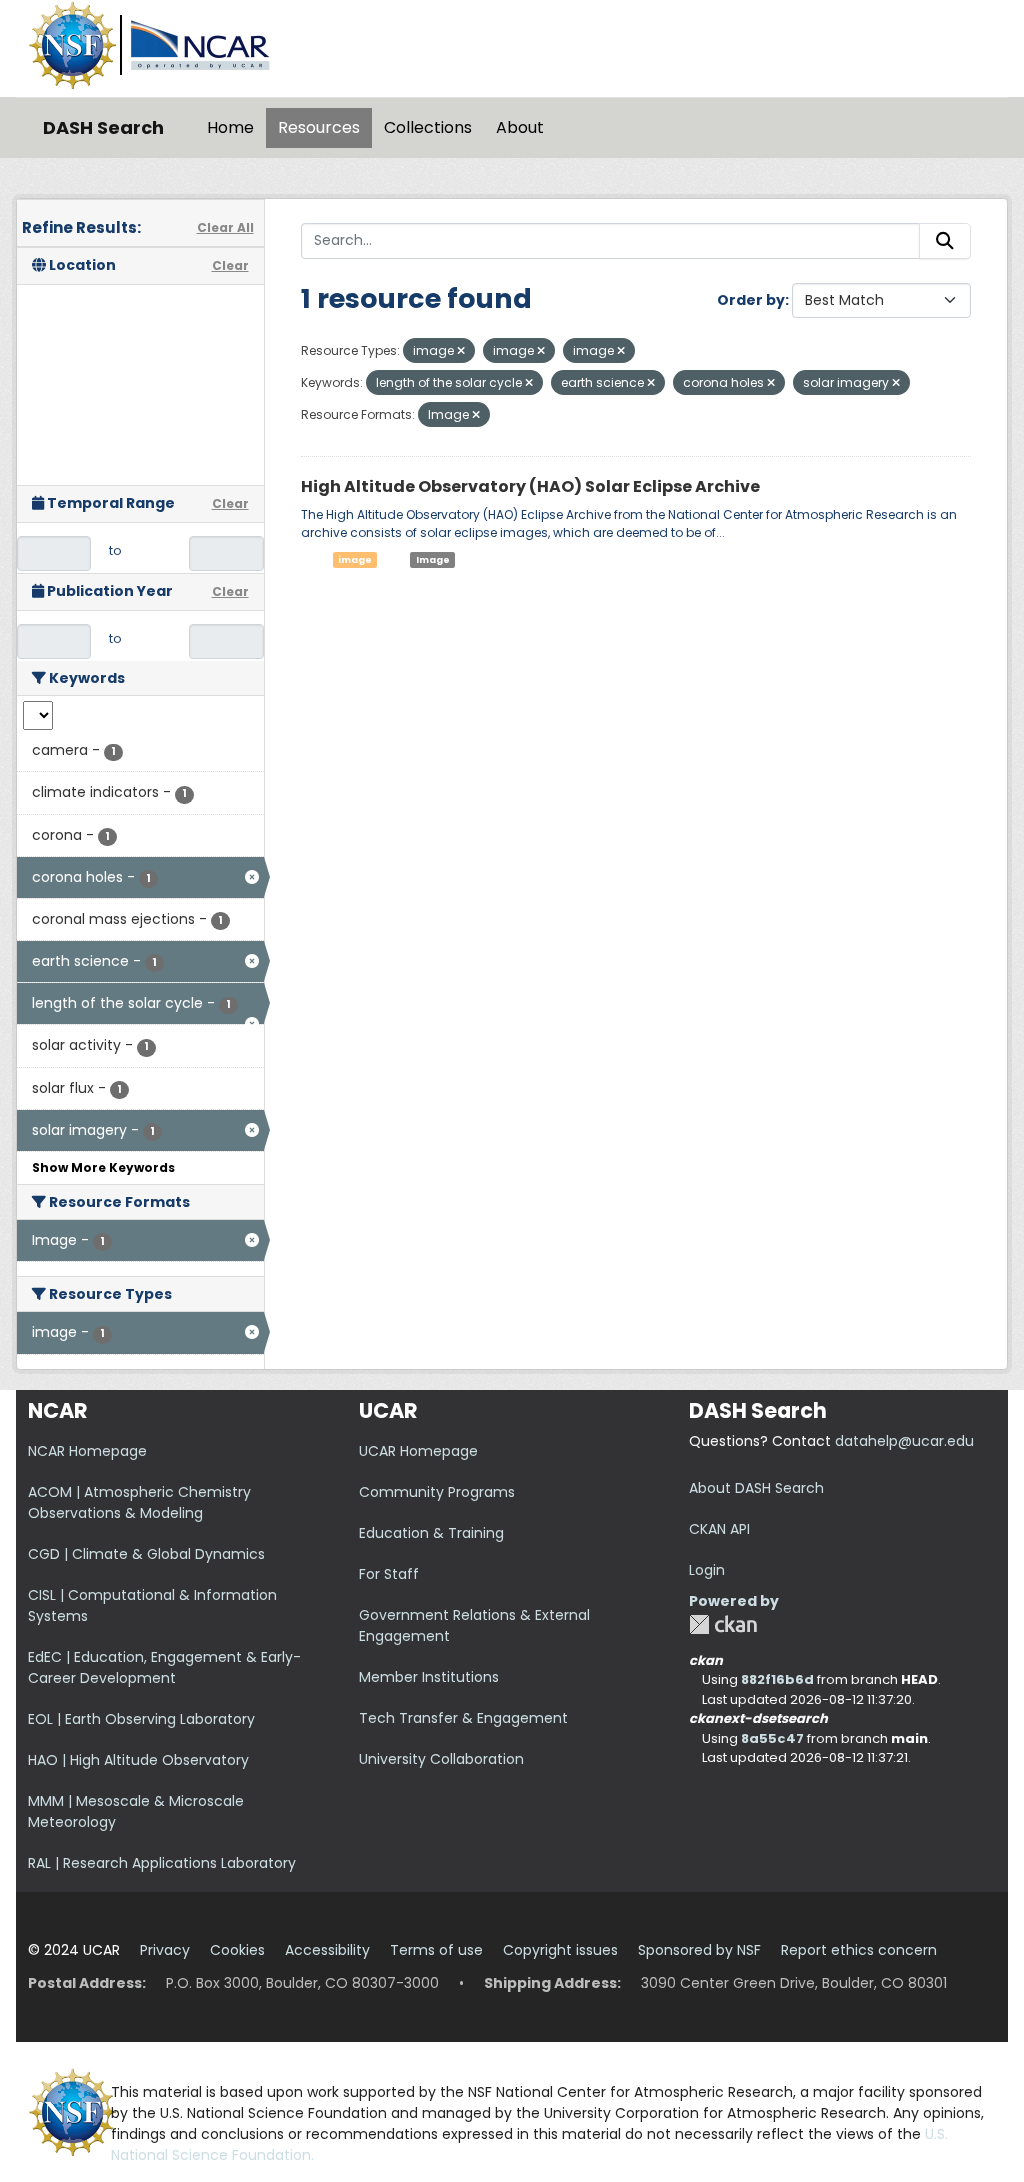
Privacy (165, 1950)
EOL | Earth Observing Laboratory (141, 1719)
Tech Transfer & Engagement (463, 1718)
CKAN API (719, 1529)
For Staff (389, 1574)
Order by (751, 300)
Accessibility (327, 1950)
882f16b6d (777, 1679)
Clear (230, 265)
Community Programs (437, 1492)
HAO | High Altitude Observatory (138, 1760)
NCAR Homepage (87, 1451)
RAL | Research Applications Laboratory (162, 1863)
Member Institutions (429, 1677)
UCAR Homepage (418, 1451)
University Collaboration (441, 1759)
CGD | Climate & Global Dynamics (146, 1554)
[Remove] (461, 351)
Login (707, 1570)
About (520, 127)
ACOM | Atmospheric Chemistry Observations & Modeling (139, 1502)
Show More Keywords (103, 1167)
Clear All (225, 227)
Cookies (237, 1950)
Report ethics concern (859, 1950)
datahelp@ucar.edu (904, 1441)
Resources (319, 127)
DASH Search (103, 127)
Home (230, 127)
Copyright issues (560, 1950)
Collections (428, 127)
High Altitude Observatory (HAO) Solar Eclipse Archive (530, 486)
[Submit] (945, 241)
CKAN (723, 1624)
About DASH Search (756, 1488)
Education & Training (431, 1533)
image (355, 560)
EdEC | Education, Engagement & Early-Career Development (164, 1667)
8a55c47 (772, 1738)
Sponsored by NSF (699, 1950)
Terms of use (436, 1950)
